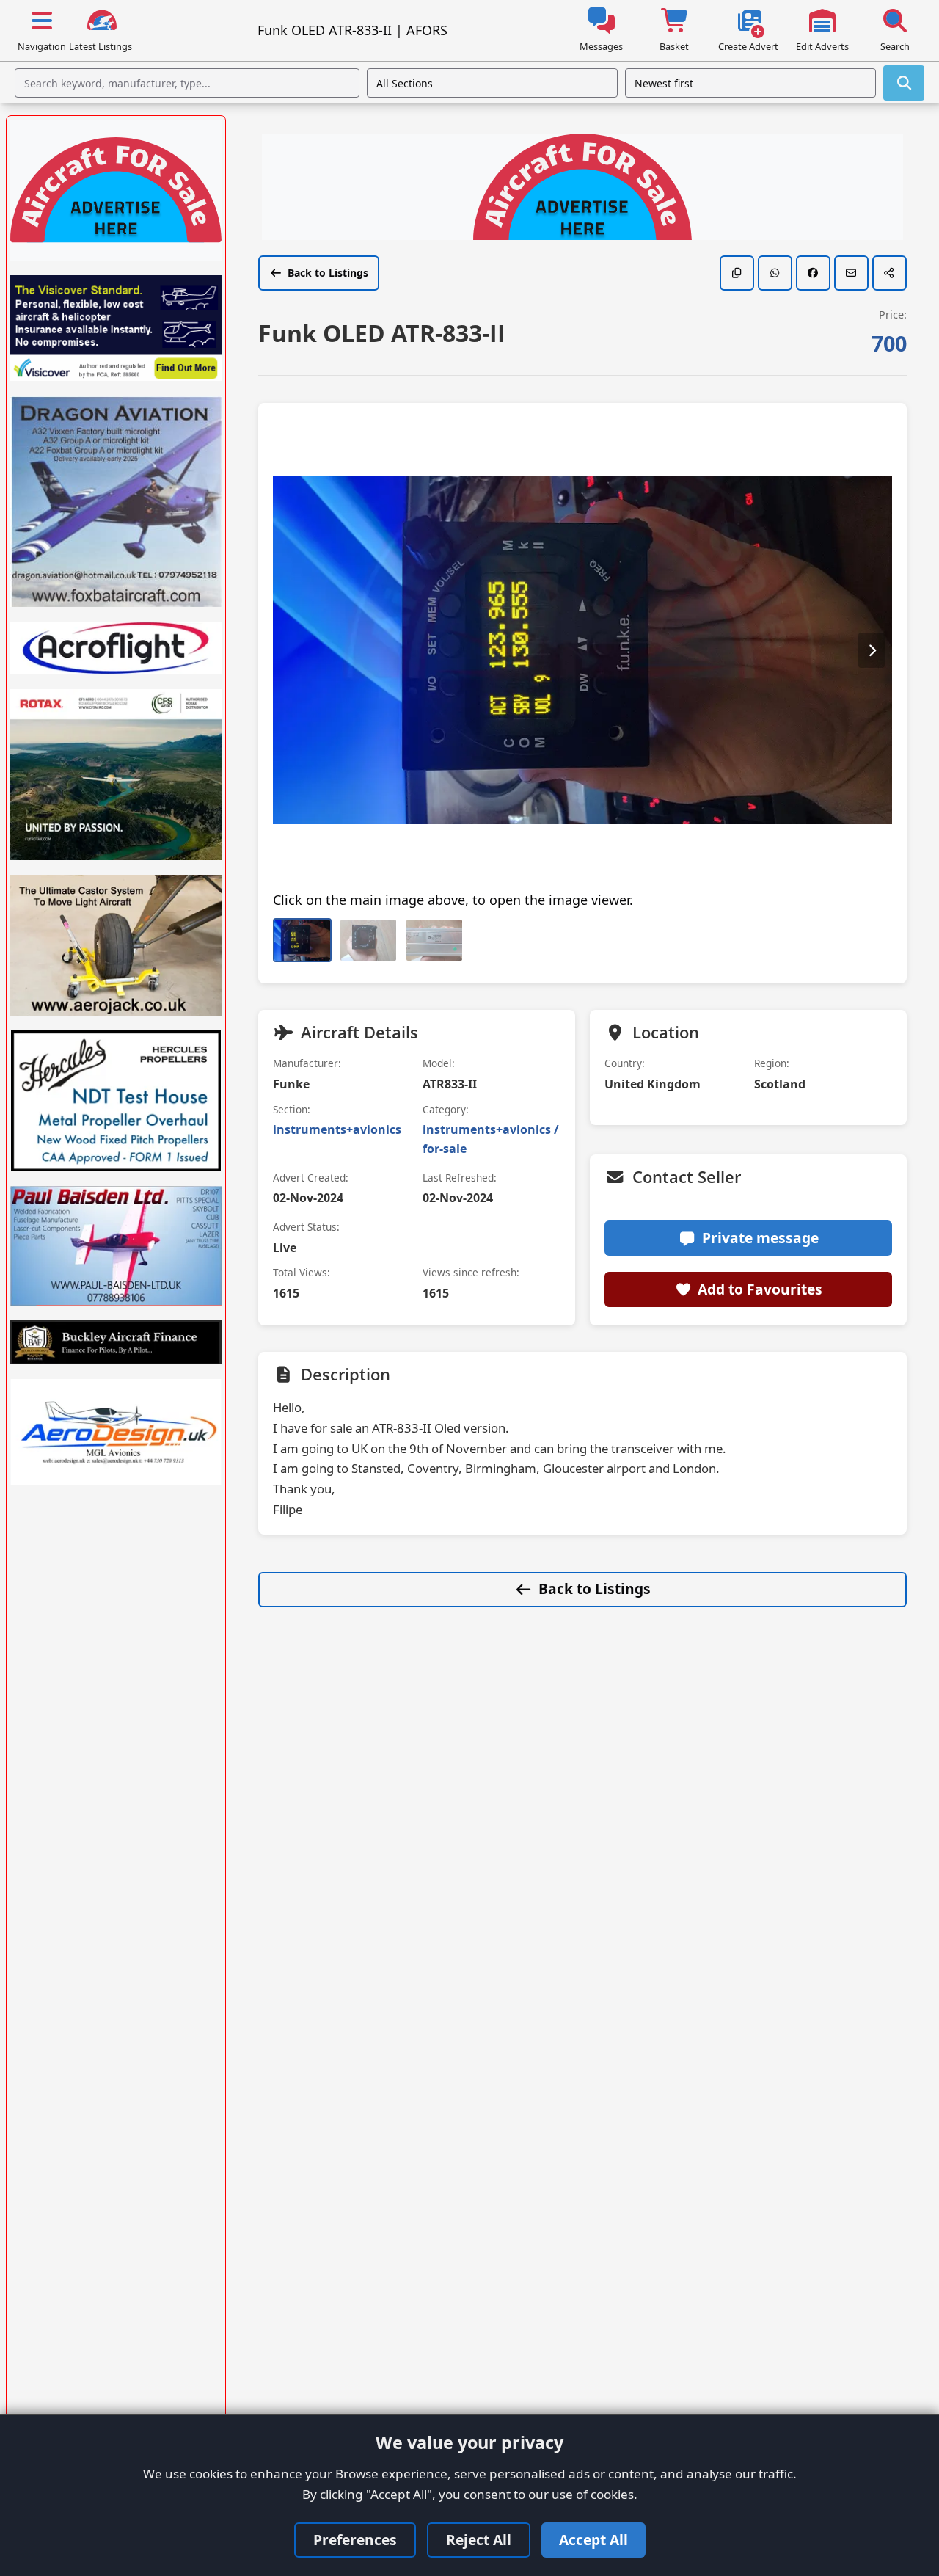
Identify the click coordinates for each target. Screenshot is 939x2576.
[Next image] (872, 650)
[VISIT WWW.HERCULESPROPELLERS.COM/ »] (116, 1101)
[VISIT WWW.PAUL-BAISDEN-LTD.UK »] (116, 1245)
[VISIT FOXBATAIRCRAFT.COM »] (116, 501)
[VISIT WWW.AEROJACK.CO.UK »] (116, 945)
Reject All (479, 2540)
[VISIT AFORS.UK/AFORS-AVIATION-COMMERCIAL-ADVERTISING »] (582, 189)
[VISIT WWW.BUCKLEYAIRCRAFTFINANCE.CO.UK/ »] (116, 1342)
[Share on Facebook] (813, 273)
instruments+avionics (337, 1129)
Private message (760, 1238)
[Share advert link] (889, 273)
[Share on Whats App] (775, 273)
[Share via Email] (851, 273)
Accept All (593, 2540)
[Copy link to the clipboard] (737, 273)
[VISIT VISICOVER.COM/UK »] (116, 328)
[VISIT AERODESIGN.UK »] (116, 1432)
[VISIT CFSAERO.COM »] (116, 775)
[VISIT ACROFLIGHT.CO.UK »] (116, 648)
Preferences (355, 2540)
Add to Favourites (760, 1289)
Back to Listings (328, 273)
